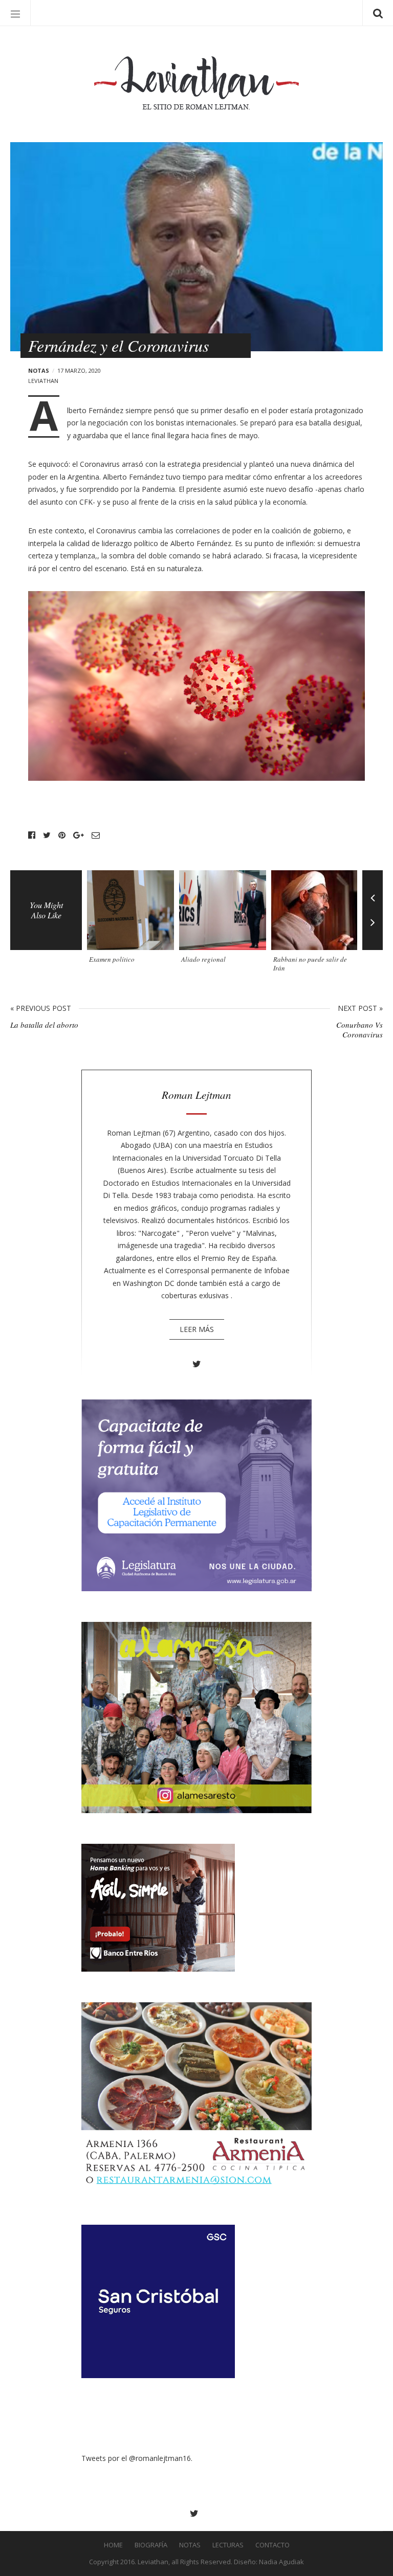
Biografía (151, 2545)
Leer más (197, 1329)
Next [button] (373, 930)
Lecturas (228, 2545)
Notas (39, 370)
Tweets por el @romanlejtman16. (137, 2458)
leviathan (43, 381)
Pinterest (62, 835)
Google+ (79, 835)
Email (96, 835)
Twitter (47, 835)
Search (378, 13)
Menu (15, 13)
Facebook (32, 835)
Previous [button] (373, 890)
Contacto (272, 2545)
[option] (133, 921)
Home (113, 2545)
